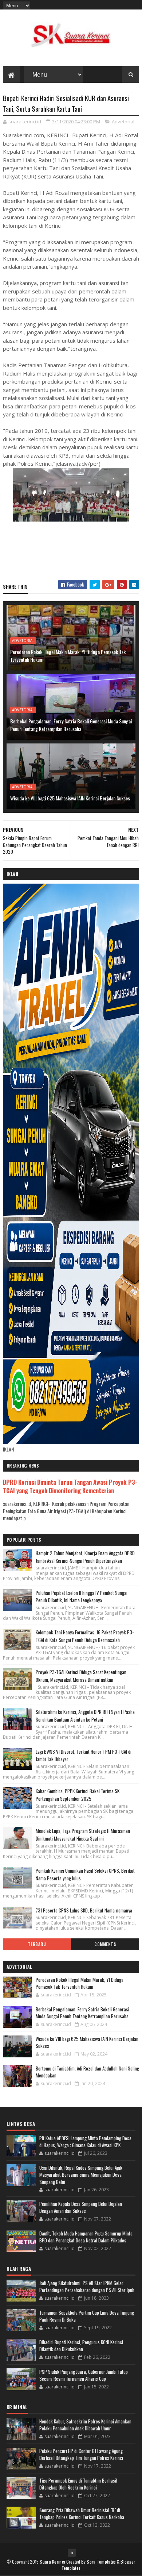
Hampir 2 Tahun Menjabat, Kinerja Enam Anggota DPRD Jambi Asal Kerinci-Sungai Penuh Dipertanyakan (85, 1557)
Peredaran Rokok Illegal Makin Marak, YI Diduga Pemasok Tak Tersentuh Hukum (68, 655)
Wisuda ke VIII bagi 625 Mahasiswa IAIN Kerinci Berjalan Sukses (70, 798)
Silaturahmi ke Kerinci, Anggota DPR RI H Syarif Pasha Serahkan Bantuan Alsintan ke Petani (85, 1716)
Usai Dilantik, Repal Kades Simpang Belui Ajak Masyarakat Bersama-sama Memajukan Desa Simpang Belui (81, 2175)
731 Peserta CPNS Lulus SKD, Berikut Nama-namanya (84, 1910)
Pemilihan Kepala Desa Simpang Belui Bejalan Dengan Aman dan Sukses (81, 2207)
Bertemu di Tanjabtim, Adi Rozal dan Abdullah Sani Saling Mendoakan (87, 2072)
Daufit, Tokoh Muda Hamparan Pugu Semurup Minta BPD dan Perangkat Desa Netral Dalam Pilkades (86, 2237)
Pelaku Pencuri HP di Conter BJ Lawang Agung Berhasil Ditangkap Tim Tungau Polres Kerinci (81, 2454)
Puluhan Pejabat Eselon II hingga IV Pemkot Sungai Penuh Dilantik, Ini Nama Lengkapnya (82, 1597)
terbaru (37, 1944)
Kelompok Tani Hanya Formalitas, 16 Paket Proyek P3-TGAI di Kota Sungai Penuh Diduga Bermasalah (85, 1636)
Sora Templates (101, 2562)
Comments (105, 1944)
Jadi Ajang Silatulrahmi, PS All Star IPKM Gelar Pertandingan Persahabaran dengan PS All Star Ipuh (87, 2287)
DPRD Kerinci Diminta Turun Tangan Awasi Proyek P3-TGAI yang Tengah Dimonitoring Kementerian (70, 1486)
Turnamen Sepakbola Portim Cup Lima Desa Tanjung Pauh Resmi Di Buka (87, 2316)
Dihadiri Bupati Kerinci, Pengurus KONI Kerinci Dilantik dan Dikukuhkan (81, 2346)
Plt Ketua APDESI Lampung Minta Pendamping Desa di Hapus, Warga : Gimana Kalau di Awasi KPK (85, 2142)
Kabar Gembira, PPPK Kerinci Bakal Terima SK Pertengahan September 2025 (78, 1795)
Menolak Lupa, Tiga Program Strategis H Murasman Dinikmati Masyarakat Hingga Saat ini (83, 1835)
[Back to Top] (72, 2553)
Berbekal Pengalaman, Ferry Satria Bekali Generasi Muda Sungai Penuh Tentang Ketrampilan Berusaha (71, 725)
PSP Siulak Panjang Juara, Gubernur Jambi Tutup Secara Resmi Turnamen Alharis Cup (84, 2375)
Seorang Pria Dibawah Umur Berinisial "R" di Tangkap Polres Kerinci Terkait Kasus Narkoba (82, 2514)
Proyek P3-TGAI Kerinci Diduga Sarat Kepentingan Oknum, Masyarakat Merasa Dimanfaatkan (81, 1676)
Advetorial (123, 122)
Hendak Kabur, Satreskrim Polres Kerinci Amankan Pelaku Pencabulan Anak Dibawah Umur (85, 2425)
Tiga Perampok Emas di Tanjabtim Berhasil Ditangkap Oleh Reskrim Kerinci (78, 2484)
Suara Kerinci (52, 2562)
